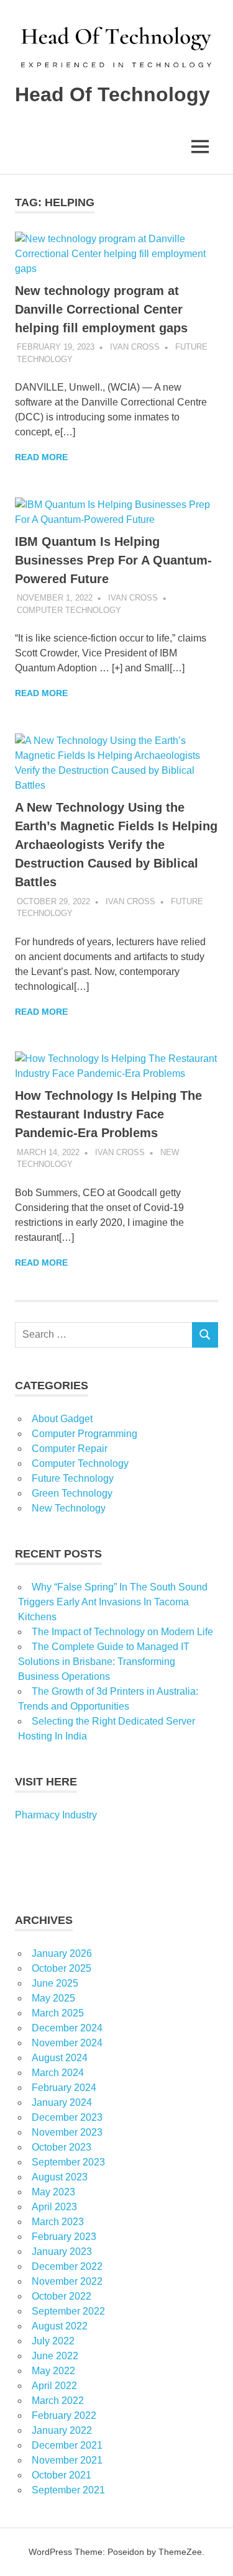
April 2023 (54, 2207)
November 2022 (67, 2281)
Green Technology (72, 1493)
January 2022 (62, 2430)
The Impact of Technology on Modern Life (122, 1632)
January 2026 (62, 1953)
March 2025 (58, 2013)
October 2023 (62, 2147)
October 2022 (62, 2296)
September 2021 (68, 2490)
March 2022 (58, 2401)
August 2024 (60, 2058)
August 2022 (60, 2326)
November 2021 (67, 2460)
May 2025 (53, 1998)
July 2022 (53, 2341)
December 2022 (67, 2266)
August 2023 (60, 2177)
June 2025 (55, 1983)
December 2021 (67, 2445)
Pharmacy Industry (56, 1815)
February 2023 (64, 2237)
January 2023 (62, 2252)
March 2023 (58, 2222)
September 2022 (68, 2311)
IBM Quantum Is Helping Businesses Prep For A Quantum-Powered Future (113, 560)
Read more (41, 457)
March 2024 (58, 2073)
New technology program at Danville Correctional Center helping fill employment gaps (101, 309)
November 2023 (67, 2132)
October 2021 (62, 2475)
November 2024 (67, 2043)
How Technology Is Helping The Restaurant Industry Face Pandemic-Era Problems (108, 1114)
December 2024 (67, 2028)
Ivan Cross (135, 347)
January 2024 (62, 2102)
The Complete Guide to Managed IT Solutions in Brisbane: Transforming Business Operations (104, 1662)
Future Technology (73, 1478)
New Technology (69, 1508)
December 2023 (67, 2117)
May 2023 (53, 2192)
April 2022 (54, 2386)
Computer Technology (69, 610)
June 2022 (55, 2356)
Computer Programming (85, 1434)
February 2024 (64, 2088)
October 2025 (62, 1968)
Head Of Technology (112, 94)
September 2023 (68, 2162)
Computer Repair (70, 1449)
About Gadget (62, 1419)
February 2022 (64, 2415)
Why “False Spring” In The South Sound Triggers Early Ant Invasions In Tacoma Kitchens (113, 1602)
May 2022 (53, 2371)
